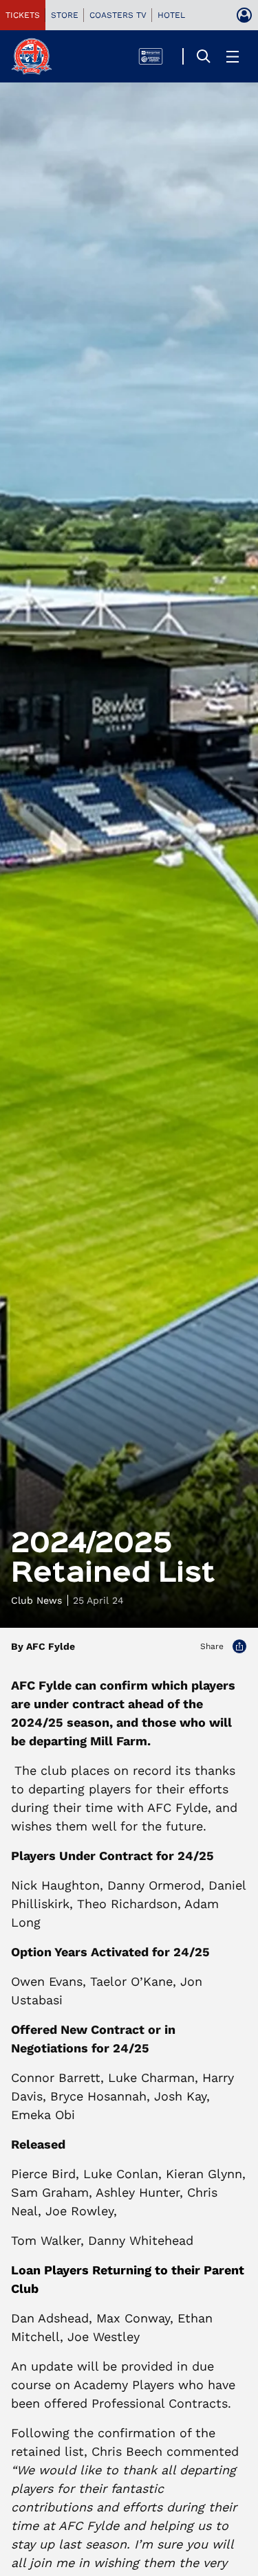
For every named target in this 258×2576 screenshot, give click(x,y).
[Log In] (244, 15)
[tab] (23, 15)
